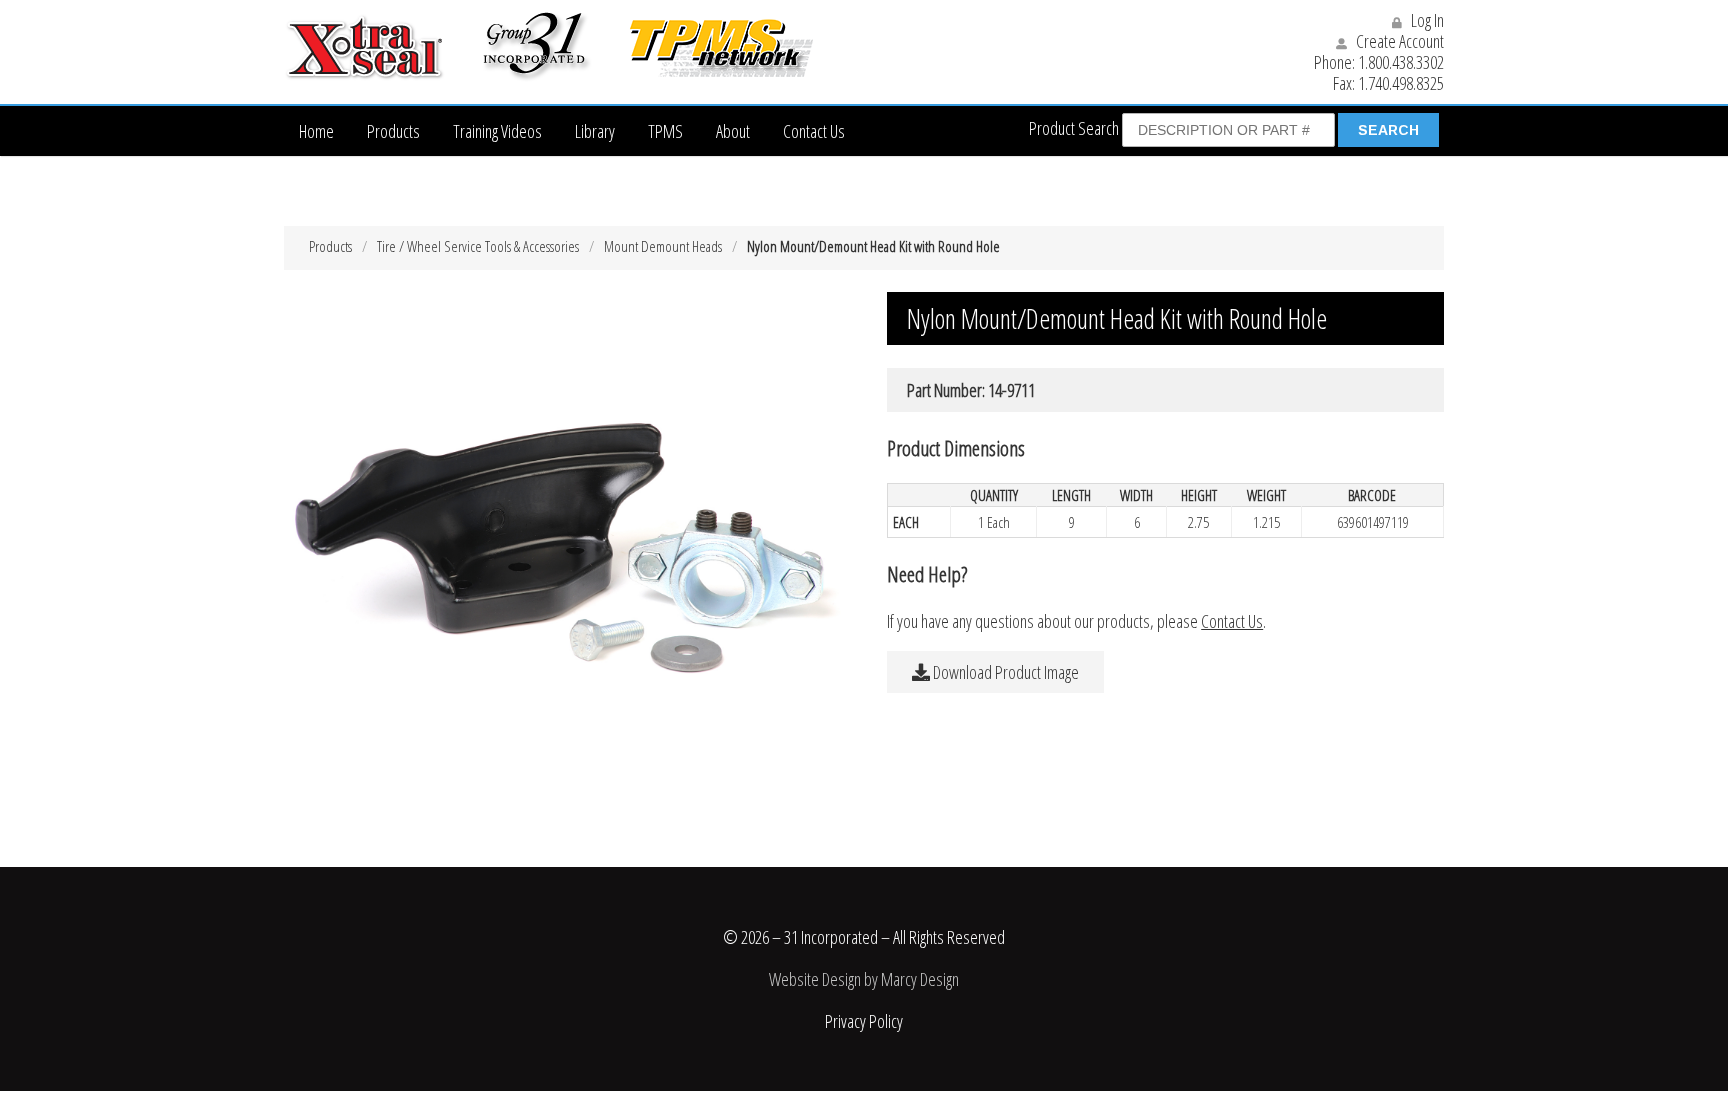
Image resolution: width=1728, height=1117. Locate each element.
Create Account (1398, 41)
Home (316, 131)
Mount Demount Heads (663, 246)
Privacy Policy (864, 1021)
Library (595, 131)
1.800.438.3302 (1401, 62)
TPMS (665, 131)
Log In (1426, 20)
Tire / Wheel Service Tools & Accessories (478, 246)
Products (393, 131)
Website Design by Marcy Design (864, 979)
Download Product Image (1004, 672)
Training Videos (497, 131)
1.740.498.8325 (1401, 83)
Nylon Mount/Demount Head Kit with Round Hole (873, 246)
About (733, 131)
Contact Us (814, 131)
